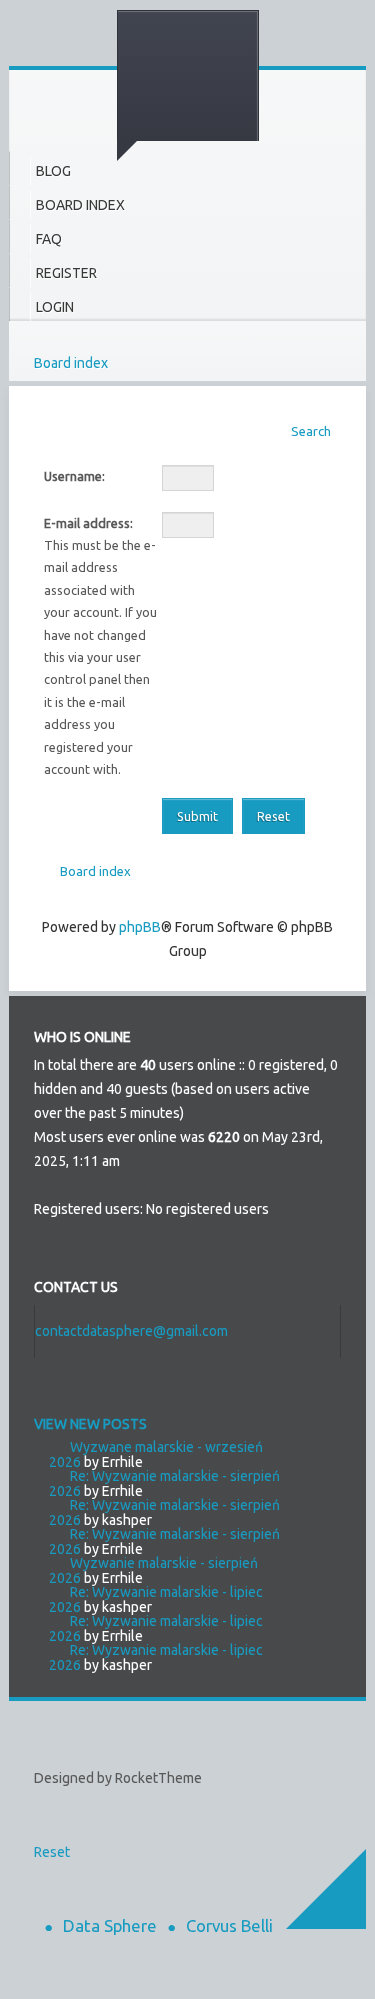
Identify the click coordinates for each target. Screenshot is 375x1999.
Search (311, 431)
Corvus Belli (229, 1925)
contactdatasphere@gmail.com (131, 1331)
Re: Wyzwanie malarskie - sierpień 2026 (164, 1483)
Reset (52, 1852)
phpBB (140, 927)
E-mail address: (88, 523)
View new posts (90, 1424)
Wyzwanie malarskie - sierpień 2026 (153, 1570)
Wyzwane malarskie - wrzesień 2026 (156, 1454)
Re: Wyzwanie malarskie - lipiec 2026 (156, 1599)
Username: (74, 476)
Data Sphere (110, 1925)
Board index (71, 363)
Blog (53, 171)
